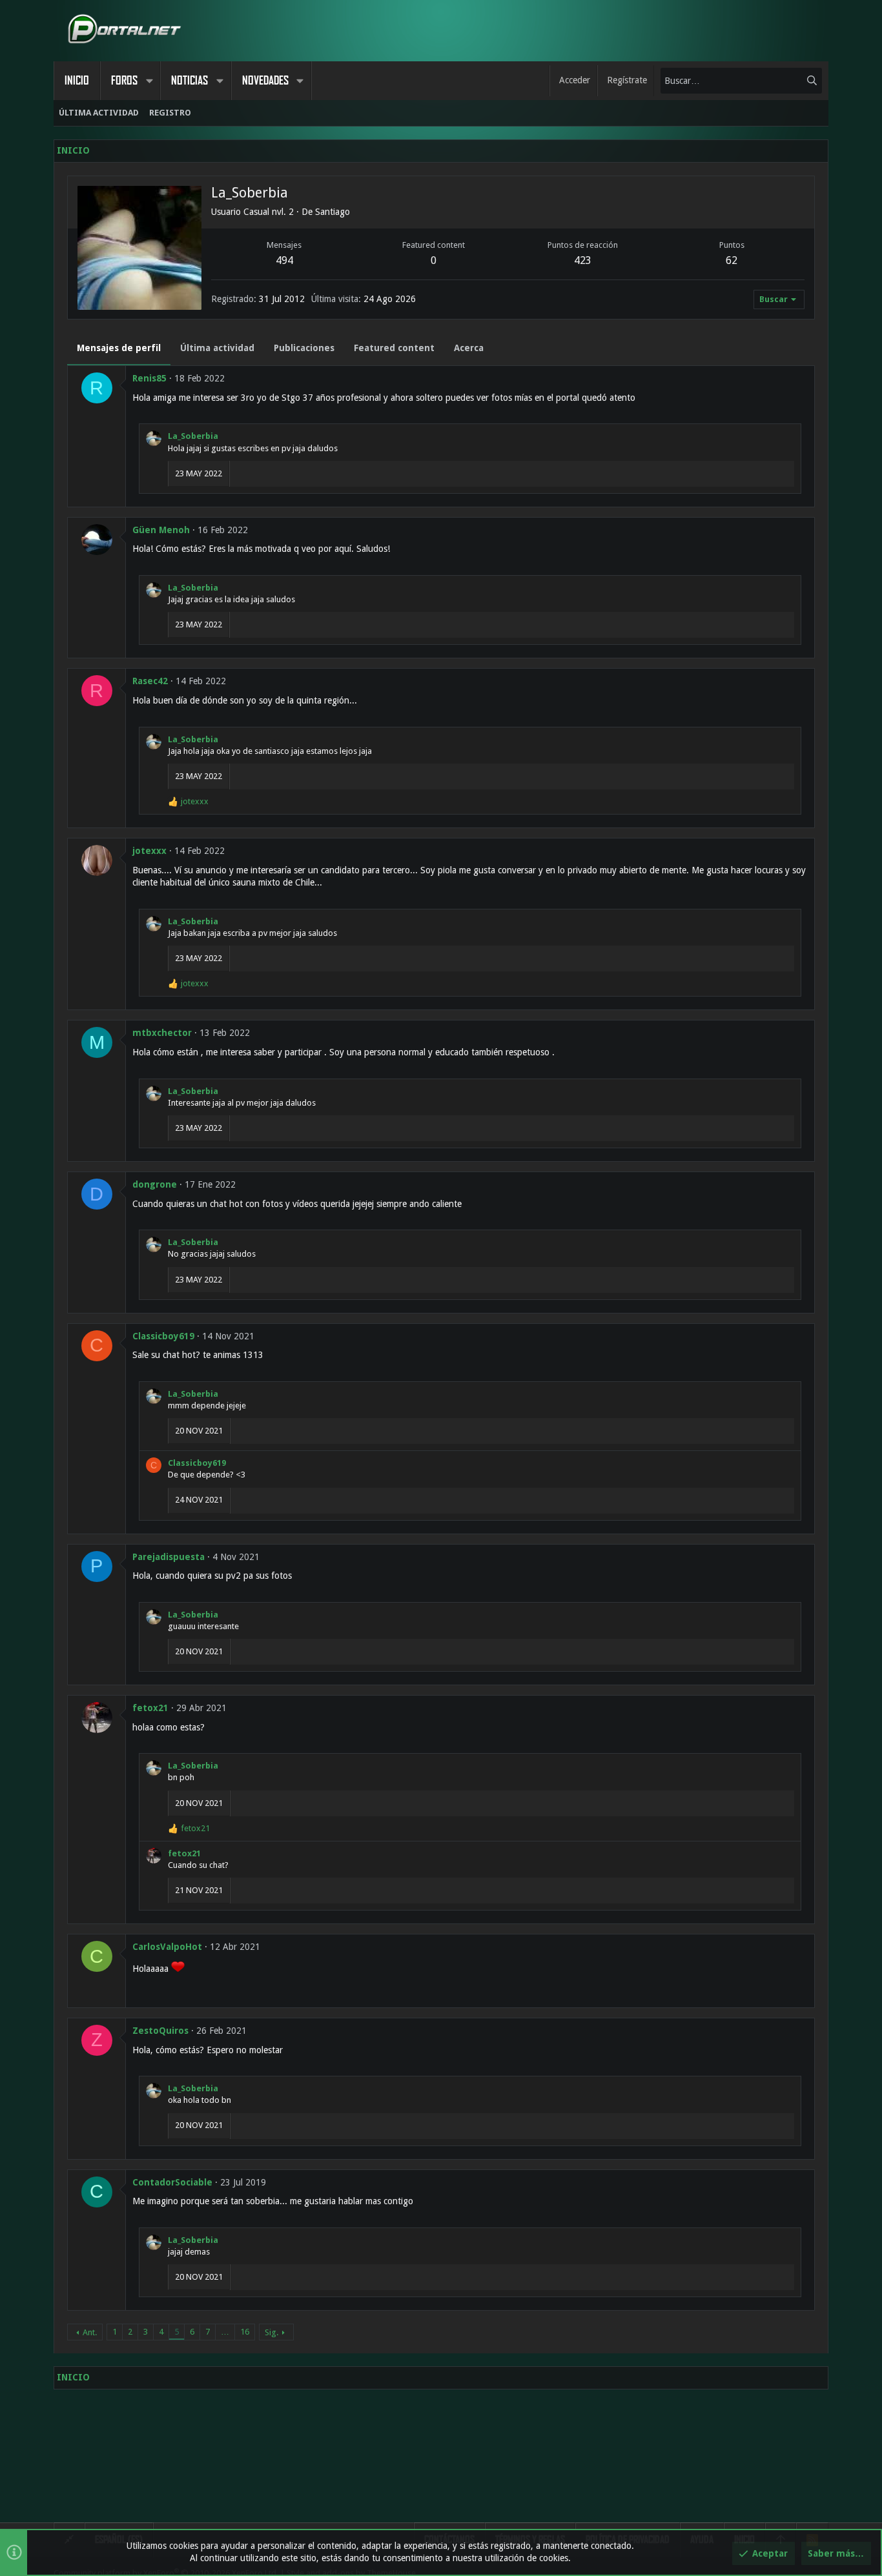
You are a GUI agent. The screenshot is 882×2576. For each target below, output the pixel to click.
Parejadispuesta (169, 1557)
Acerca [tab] (469, 348)
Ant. (90, 2332)
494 (284, 260)
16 (245, 2332)
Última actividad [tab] (217, 348)
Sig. (272, 2332)
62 (732, 260)
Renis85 (149, 378)
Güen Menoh (161, 530)
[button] (149, 81)
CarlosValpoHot (167, 1947)
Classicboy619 (163, 1336)
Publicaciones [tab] (304, 348)
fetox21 (150, 1708)
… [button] (225, 2332)
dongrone (155, 1184)
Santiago (333, 212)
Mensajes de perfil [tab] (119, 348)
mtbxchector (162, 1033)
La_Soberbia (193, 436)
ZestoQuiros (160, 2031)
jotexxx (149, 851)
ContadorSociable (172, 2182)
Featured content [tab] (394, 348)
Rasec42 (150, 681)
